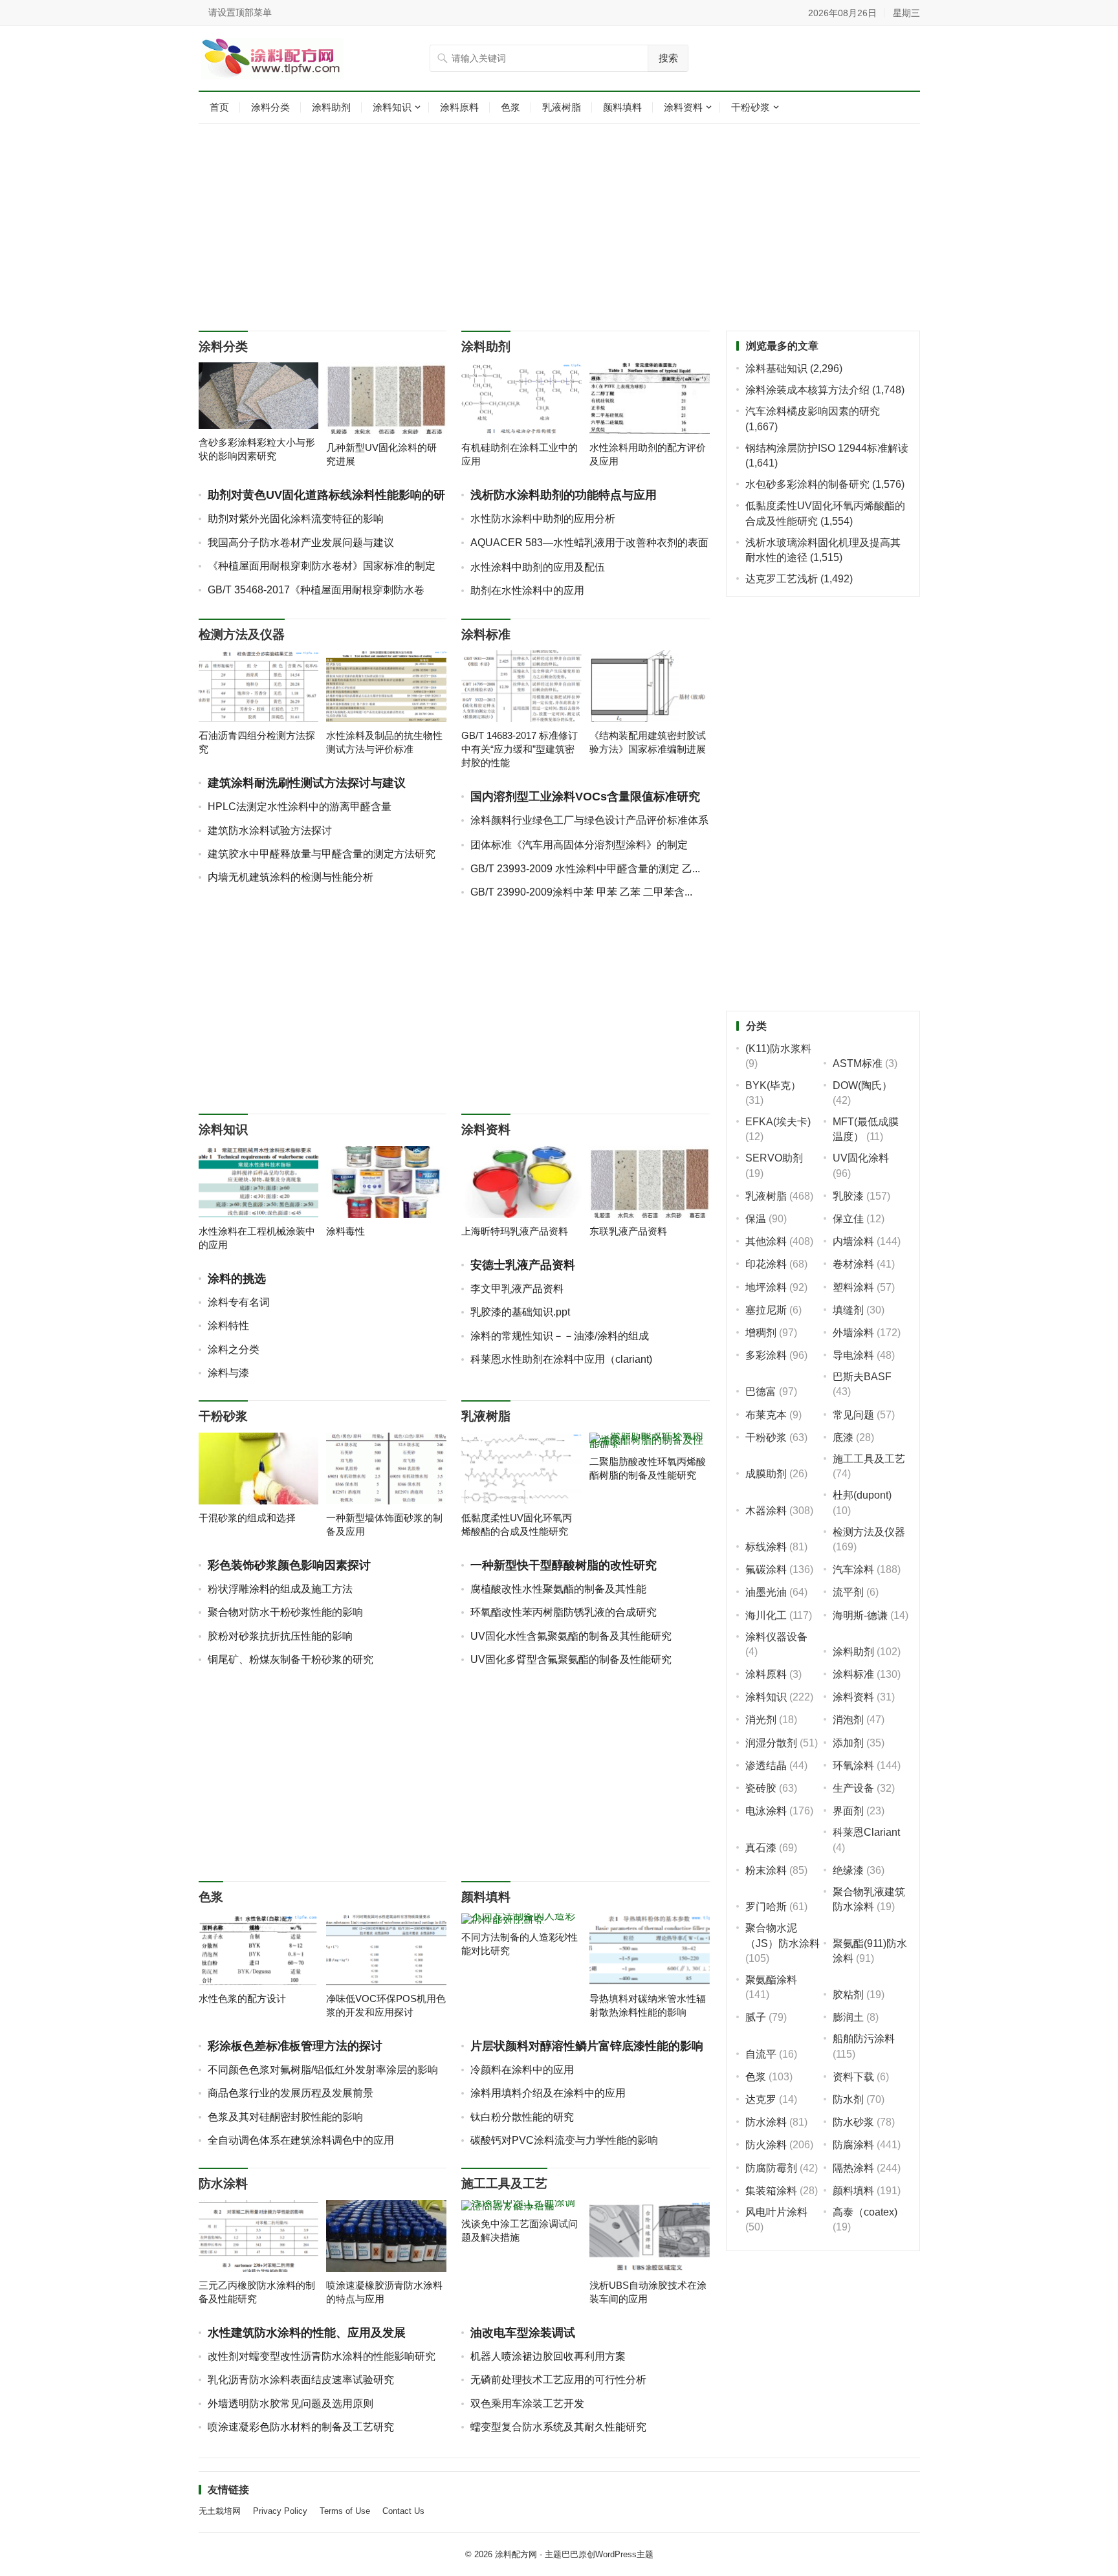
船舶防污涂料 (864, 2039)
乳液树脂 (562, 107)
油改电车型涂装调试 (523, 2333)
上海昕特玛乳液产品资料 (515, 1231)
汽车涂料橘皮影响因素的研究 (813, 411)
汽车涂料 (853, 1569)
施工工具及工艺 (504, 2184)
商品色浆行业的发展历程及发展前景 (290, 2093)
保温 (756, 1219)
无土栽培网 (220, 2511)
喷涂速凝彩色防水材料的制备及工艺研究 (301, 2427)
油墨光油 (766, 1592)
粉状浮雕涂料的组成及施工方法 (280, 1589)
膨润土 (848, 2017)
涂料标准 (486, 634)
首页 (219, 107)
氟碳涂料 (766, 1569)
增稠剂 (761, 1333)
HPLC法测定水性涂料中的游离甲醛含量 (300, 807)
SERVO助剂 (774, 1158)
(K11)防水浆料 (778, 1049)
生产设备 (853, 1788)
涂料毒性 (345, 1231)
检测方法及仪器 (242, 634)
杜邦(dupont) (862, 1495)
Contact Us (403, 2511)
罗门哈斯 (766, 1907)
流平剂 (848, 1592)
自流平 (761, 2054)
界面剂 (848, 1811)
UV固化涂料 (861, 1158)
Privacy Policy (280, 2511)
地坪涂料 (766, 1287)
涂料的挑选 (237, 1279)
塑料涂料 (853, 1287)
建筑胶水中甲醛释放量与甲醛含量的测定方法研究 (322, 854)
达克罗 (761, 2099)
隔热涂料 (853, 2168)
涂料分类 (270, 107)
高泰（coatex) (865, 2212)
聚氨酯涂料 (771, 1980)
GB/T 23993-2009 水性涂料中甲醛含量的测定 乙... (585, 869)
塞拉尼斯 (766, 1310)
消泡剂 (848, 1720)
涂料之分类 (234, 1349)
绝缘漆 (848, 1870)
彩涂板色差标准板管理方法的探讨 (295, 2046)
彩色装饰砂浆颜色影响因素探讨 (289, 1565)
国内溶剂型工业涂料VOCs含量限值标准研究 (585, 797)
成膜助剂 (766, 1474)
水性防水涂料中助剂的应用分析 (543, 519)
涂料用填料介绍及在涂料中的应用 (548, 2093)
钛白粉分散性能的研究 (522, 2117)
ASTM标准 (858, 1063)
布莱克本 (766, 1415)
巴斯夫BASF (862, 1377)
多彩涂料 (766, 1355)
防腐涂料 (853, 2145)
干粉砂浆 (751, 107)
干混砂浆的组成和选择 (247, 1518)
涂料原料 (459, 107)
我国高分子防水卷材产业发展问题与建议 (301, 543)
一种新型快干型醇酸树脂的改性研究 (564, 1565)
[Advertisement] (559, 227)
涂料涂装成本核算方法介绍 (807, 390)
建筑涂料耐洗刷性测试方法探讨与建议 (307, 783)
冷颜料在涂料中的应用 (522, 2070)
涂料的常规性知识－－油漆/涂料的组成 (560, 1336)
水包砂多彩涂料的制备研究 (807, 484)
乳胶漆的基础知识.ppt (520, 1312)
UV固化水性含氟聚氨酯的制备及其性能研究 (571, 1636)
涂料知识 (392, 107)
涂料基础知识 (776, 369)
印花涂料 (766, 1264)
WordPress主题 (624, 2554)
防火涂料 (766, 2145)
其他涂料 (766, 1241)
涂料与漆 (228, 1373)
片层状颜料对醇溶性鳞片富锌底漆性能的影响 (587, 2046)
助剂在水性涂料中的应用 (527, 590)
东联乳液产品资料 (628, 1231)
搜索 (668, 58)
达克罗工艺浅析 (782, 579)
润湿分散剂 (771, 1743)
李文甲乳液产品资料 (517, 1289)
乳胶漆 (848, 1196)
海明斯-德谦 (860, 1615)
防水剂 (848, 2099)
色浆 (510, 107)
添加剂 (848, 1743)
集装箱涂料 (771, 2191)
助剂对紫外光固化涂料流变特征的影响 (296, 519)
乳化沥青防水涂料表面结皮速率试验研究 (301, 2380)
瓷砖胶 (761, 1788)
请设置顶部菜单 (240, 12)
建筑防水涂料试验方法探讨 (270, 831)
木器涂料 (766, 1511)
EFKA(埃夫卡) (778, 1122)
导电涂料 (853, 1355)
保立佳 (848, 1219)
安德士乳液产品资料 (523, 1265)
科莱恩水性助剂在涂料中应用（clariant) (561, 1359)
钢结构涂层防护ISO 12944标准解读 (827, 448)
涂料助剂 (331, 107)
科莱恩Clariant (866, 1832)
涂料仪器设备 (776, 1637)
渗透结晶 (766, 1766)
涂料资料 (683, 107)
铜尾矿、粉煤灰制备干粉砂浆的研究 (290, 1659)
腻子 (756, 2017)
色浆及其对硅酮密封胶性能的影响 (285, 2117)
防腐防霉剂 (771, 2168)
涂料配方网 (516, 2554)
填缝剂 (848, 1310)
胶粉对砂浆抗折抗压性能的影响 (280, 1636)
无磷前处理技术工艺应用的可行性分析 (558, 2380)
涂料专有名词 (239, 1302)
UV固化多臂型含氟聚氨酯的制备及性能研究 (571, 1659)
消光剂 (761, 1720)
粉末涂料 (766, 1870)
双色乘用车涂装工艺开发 (527, 2404)
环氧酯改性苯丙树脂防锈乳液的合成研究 (564, 1612)
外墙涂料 (853, 1333)
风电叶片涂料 (776, 2212)
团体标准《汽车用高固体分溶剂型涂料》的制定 (579, 845)
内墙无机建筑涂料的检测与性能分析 (290, 877)
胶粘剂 (848, 1995)
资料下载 (853, 2077)
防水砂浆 (853, 2122)
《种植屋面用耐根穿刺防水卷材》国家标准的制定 (322, 566)
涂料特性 (228, 1326)
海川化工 (766, 1615)
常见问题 (853, 1415)
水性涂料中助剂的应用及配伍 (538, 567)
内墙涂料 (853, 1241)
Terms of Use (345, 2511)
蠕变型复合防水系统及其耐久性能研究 (558, 2427)
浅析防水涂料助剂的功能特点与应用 (564, 495)
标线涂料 (766, 1547)
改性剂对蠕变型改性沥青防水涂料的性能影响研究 (322, 2356)
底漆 (843, 1437)
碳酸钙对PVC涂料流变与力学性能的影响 (564, 2140)
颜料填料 (622, 107)
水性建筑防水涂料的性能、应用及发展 (307, 2333)
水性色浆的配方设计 (242, 1998)
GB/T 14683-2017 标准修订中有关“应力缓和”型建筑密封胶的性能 (520, 749)
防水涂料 (223, 2184)
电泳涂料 (766, 1811)
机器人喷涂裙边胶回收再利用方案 (548, 2356)
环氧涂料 (853, 1766)
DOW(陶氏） (862, 1085)
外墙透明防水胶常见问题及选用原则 (290, 2404)
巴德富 (761, 1392)
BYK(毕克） (773, 1085)
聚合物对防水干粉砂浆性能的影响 (285, 1612)
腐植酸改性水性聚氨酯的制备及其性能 (558, 1589)
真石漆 (761, 1848)
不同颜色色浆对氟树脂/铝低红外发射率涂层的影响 (323, 2070)
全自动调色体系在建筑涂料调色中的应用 (301, 2140)
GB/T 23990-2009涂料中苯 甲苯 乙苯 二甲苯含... (581, 892)
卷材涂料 (853, 1264)
